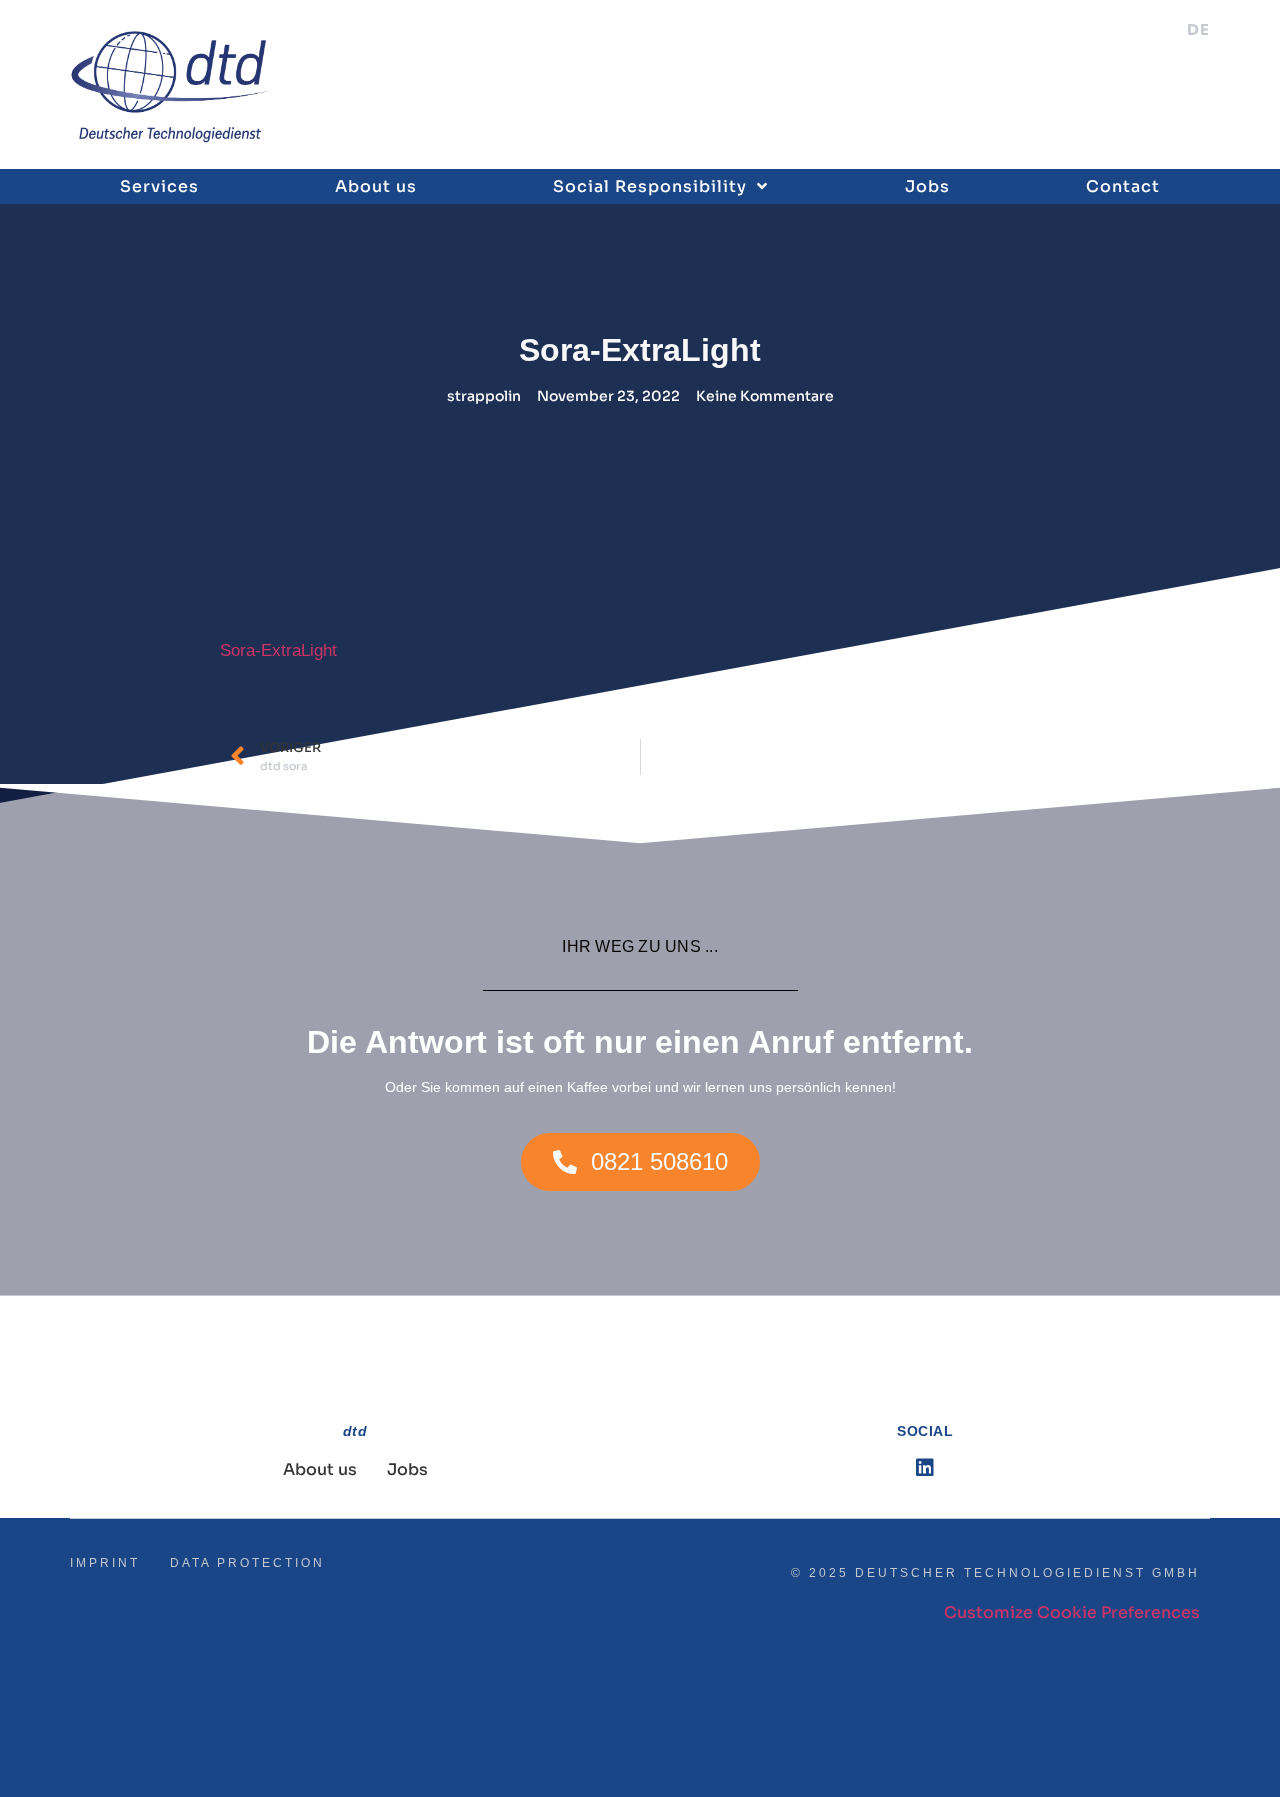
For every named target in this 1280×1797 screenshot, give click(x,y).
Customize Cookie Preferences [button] (1072, 1612)
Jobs (927, 186)
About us (376, 186)
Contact (1123, 186)
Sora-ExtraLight (278, 650)
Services (159, 186)
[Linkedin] (925, 1468)
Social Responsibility (650, 186)
